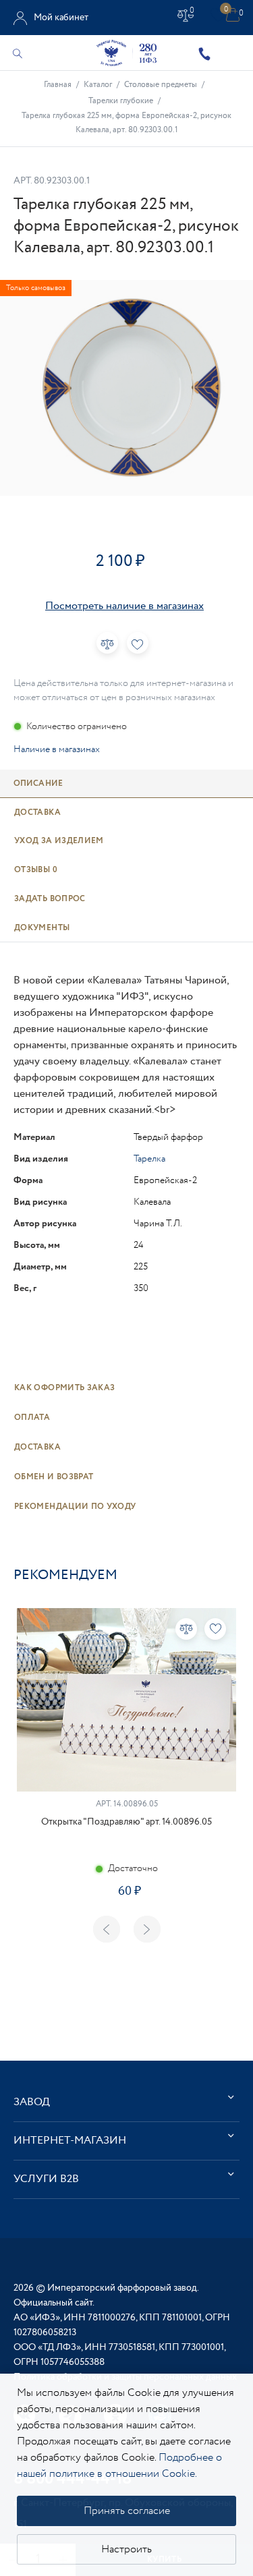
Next (147, 1929)
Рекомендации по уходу (75, 1507)
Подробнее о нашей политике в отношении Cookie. (119, 2466)
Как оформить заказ (64, 1388)
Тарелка (149, 1159)
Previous (107, 1929)
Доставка (37, 1447)
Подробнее (126, 1934)
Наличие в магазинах (57, 749)
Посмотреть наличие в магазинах (124, 606)
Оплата (32, 1418)
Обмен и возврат (54, 1477)
